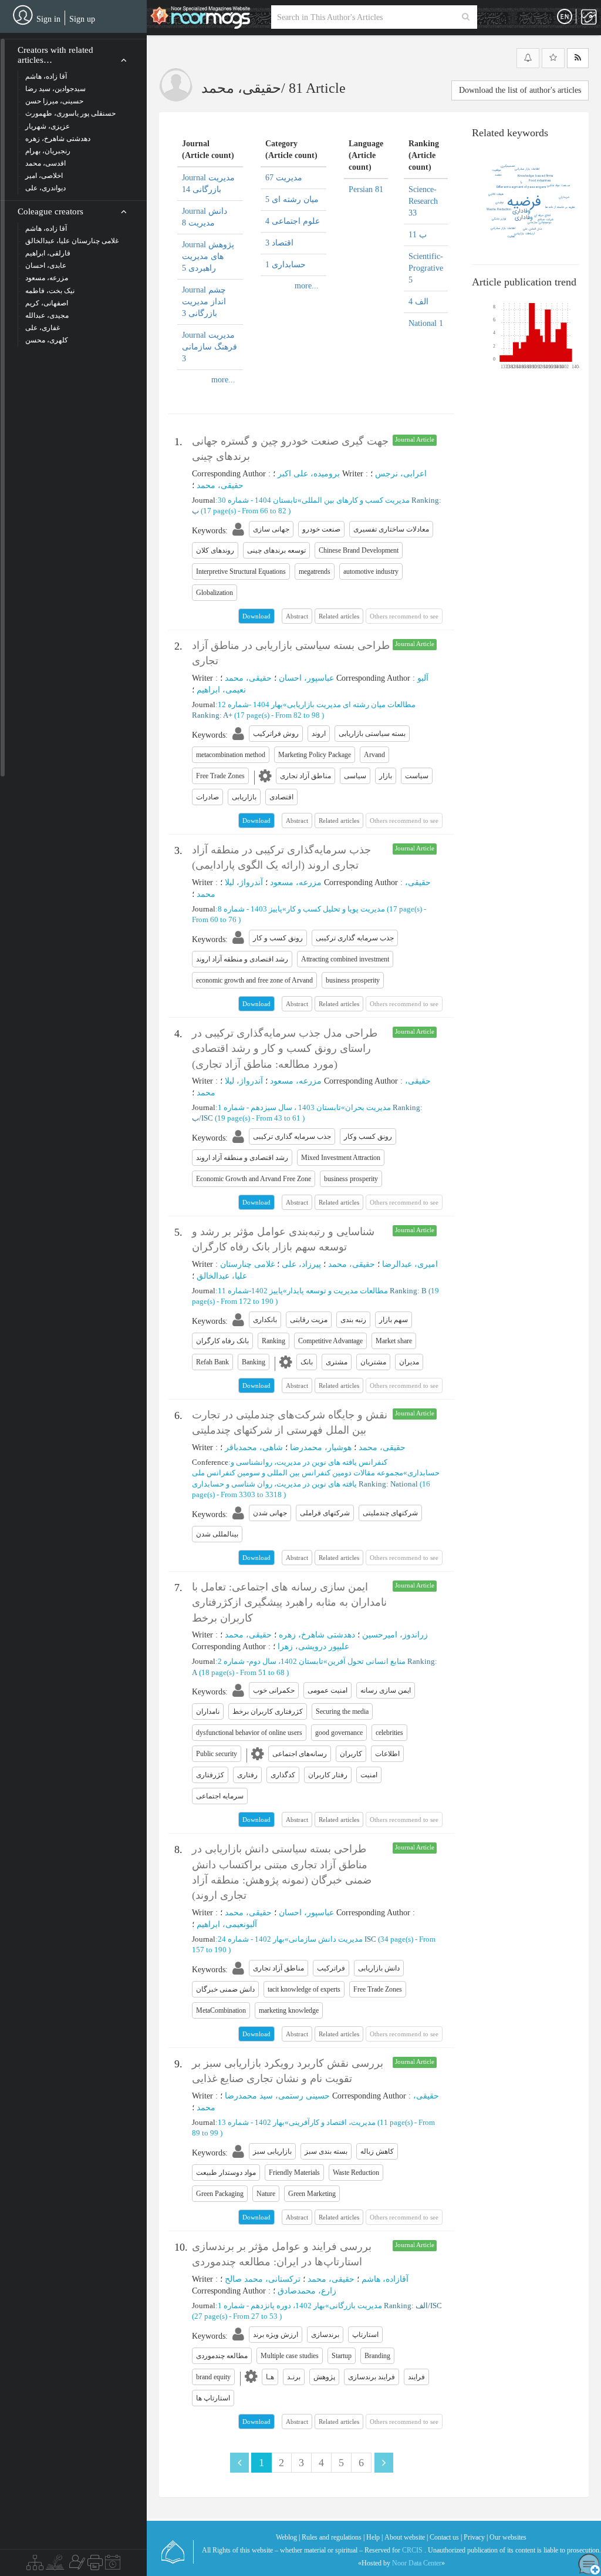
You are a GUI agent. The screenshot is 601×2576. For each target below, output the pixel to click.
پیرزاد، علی (301, 1264)
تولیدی (499, 203)
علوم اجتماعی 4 (293, 221)
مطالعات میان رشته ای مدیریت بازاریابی (351, 704)
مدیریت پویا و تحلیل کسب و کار (336, 909)
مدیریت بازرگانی (356, 2306)
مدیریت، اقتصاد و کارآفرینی (332, 2122)
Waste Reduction (499, 210)
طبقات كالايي (496, 194)
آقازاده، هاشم (385, 2279)
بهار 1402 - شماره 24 (251, 1939)
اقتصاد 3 (279, 243)
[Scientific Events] (113, 2565)
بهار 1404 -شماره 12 (250, 704)
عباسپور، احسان (306, 678)
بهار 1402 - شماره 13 (251, 2122)
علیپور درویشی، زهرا (313, 1647)
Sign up (82, 19)
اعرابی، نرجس (401, 474)
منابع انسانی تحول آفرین (367, 1661)
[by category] (35, 2565)
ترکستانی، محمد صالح (263, 2279)
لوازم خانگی (499, 219)
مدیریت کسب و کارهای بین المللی (356, 500)
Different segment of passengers (521, 187)
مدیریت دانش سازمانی (326, 1939)
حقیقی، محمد (220, 485)
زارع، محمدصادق (307, 2291)
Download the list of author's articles (520, 90)
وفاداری (521, 211)
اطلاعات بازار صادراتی (527, 169)
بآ (521, 183)
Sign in (48, 19)
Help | (374, 2537)
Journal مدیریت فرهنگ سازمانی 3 (210, 347)
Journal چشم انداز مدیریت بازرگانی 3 (204, 302)
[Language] (565, 17)
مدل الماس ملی (533, 229)
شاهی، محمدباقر (254, 1447)
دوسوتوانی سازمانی (539, 223)
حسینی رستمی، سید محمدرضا (277, 2096)
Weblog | (288, 2537)
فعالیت (511, 237)
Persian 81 (366, 189)
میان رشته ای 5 (292, 199)
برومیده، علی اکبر (309, 474)
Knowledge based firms (536, 176)
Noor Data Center (417, 2563)
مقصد (498, 175)
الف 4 (418, 302)
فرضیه (524, 202)
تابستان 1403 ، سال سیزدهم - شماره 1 (279, 1107)
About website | (406, 2537)
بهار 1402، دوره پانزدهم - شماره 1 (271, 2306)
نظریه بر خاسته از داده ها (560, 207)
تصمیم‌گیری (508, 166)
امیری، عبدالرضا (410, 1264)
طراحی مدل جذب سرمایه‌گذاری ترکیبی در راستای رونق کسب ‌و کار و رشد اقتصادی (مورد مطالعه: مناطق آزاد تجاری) (285, 1049)
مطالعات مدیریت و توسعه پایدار (337, 1291)
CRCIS (412, 2550)
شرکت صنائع (546, 220)
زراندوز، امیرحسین (395, 1635)
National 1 (426, 323)
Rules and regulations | (333, 2537)
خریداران (564, 197)
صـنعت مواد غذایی (558, 186)
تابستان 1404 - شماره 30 (258, 500)
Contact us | (446, 2537)
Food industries (540, 181)
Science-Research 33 (423, 201)
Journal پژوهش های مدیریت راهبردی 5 (208, 256)
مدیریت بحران (368, 1107)
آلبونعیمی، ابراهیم (227, 1924)
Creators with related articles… (55, 55)
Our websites (508, 2537)
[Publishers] (95, 2565)
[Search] (466, 17)
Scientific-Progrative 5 (426, 268)
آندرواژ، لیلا (244, 882)
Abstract (297, 616)
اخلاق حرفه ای (542, 216)
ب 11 (418, 235)
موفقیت (497, 170)
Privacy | (476, 2537)
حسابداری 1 (286, 265)
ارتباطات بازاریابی (524, 234)
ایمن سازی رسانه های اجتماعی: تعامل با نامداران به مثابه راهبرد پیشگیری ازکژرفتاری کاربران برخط (289, 1603)
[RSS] (578, 58)
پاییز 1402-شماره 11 (250, 1291)
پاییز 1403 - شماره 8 (250, 909)
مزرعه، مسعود (296, 882)
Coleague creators (50, 211)
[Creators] (76, 2565)
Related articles (339, 616)
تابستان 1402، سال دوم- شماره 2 (271, 1661)
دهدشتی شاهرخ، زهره (317, 1635)
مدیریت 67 (284, 178)
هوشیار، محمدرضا (321, 1447)
